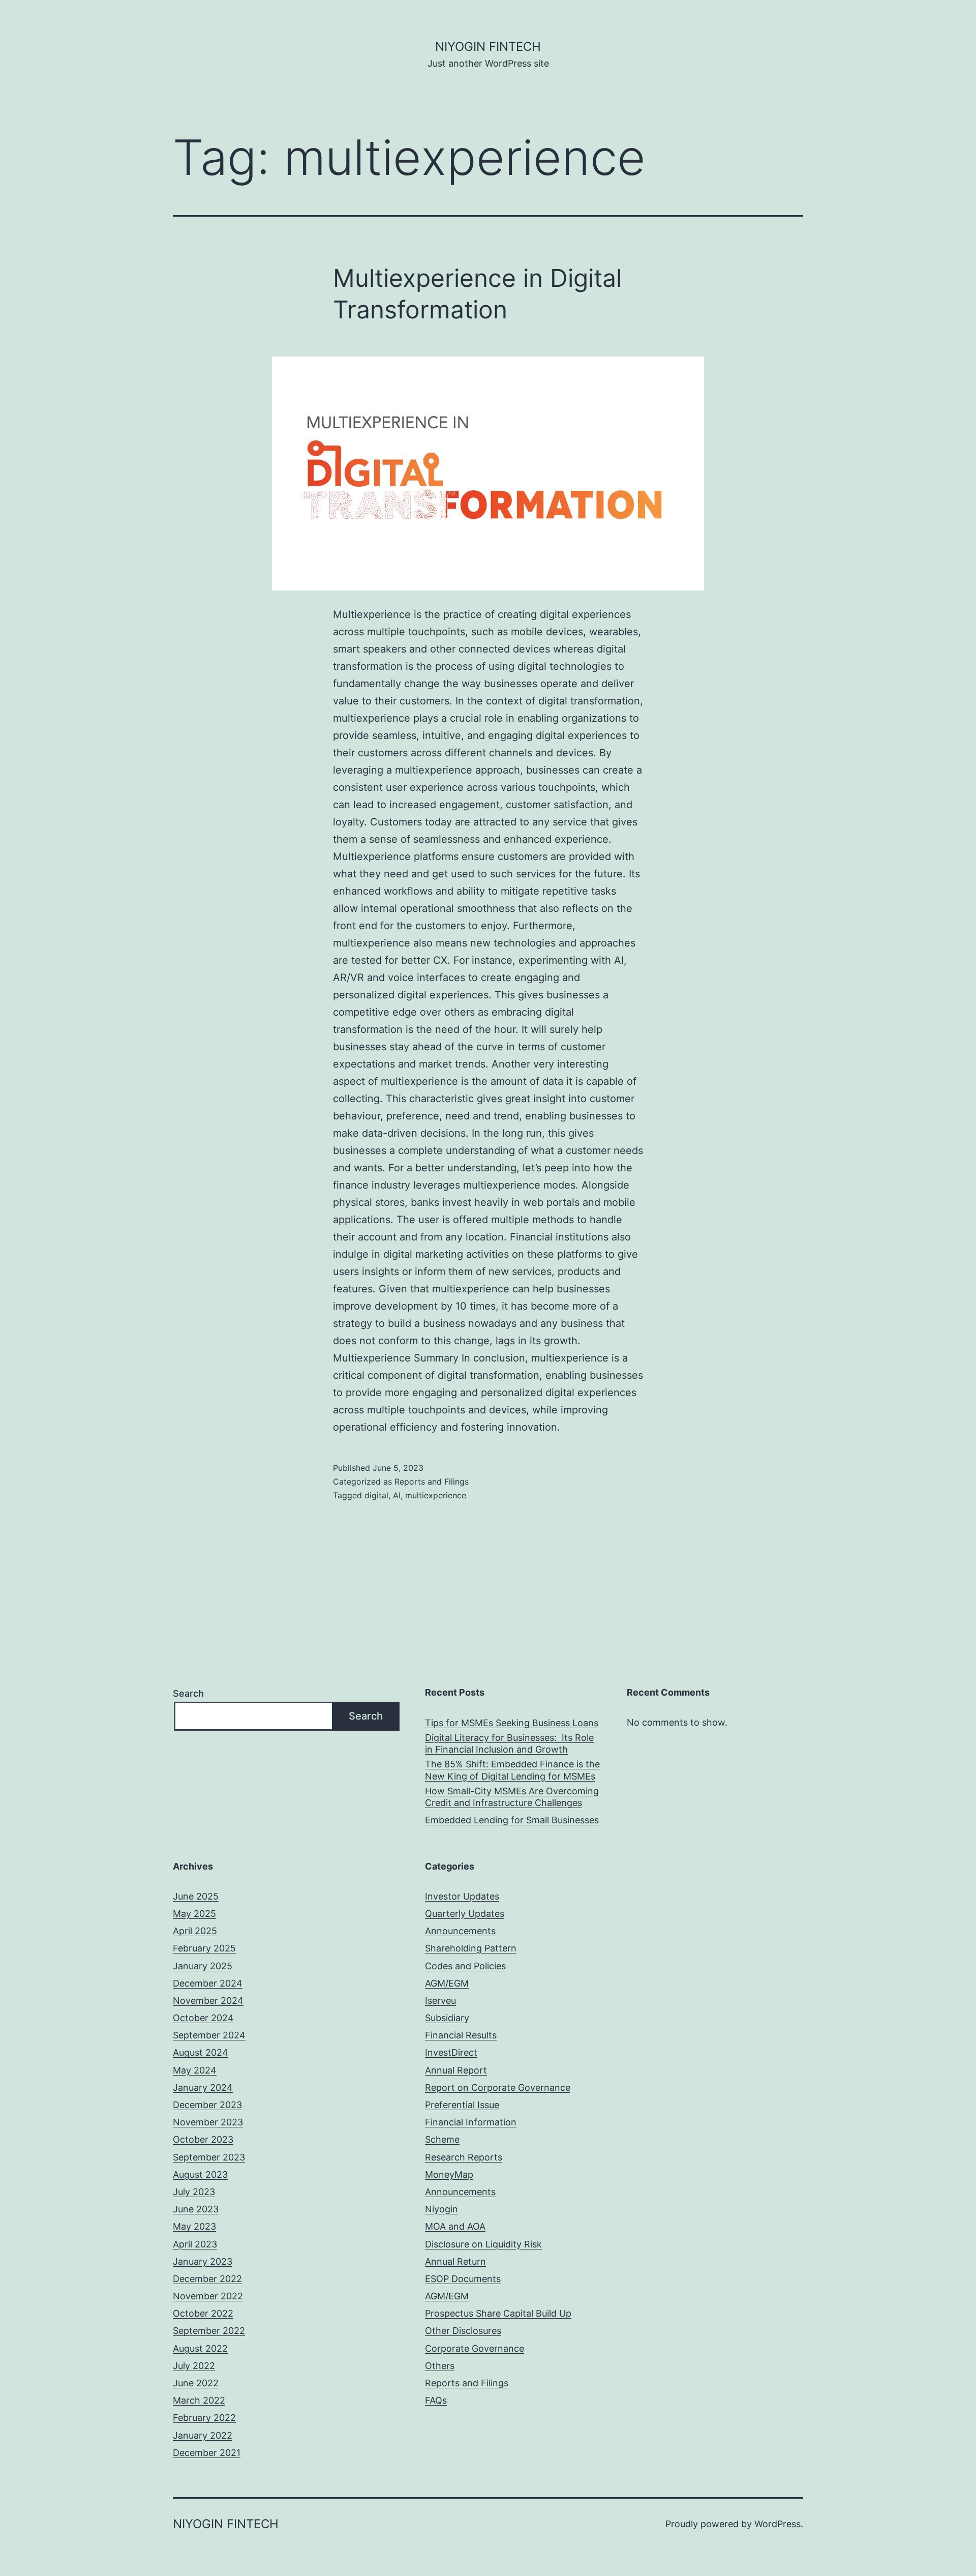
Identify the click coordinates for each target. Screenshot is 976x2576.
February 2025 (204, 1948)
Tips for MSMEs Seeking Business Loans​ (512, 1723)
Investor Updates (462, 1896)
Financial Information (471, 2122)
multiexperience (436, 1495)
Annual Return (455, 2261)
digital (376, 1495)
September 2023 (209, 2157)
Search (188, 1693)
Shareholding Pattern (471, 1948)
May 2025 (194, 1914)
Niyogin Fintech (488, 47)
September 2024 (209, 2035)
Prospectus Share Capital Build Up (498, 2313)
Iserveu (440, 2001)
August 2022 (200, 2348)
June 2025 (196, 1896)
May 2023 (194, 2226)
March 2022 (199, 2400)
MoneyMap (449, 2174)
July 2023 (194, 2192)
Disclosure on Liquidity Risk (483, 2244)
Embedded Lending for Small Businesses (512, 1820)
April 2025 (195, 1931)
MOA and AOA (455, 2226)
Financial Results (461, 2035)
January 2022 (203, 2435)
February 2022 (204, 2418)
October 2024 (203, 2018)
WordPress (777, 2524)
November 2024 (208, 2001)
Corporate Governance (475, 2348)
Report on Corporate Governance (498, 2088)
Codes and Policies (465, 1966)
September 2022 (209, 2331)
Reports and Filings (432, 1482)
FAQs (436, 2400)
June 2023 (196, 2209)
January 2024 (203, 2088)
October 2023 (203, 2139)
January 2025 (203, 1966)
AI (397, 1495)
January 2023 (203, 2261)
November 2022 (208, 2296)
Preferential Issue (462, 2105)
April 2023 (195, 2244)
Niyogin (441, 2209)
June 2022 (196, 2383)
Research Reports (464, 2157)
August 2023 (200, 2174)
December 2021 (207, 2453)
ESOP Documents (463, 2279)
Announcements (460, 1931)
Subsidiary (447, 2018)
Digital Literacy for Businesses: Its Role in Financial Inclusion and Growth (509, 1743)
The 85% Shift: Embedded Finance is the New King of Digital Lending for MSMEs (512, 1770)
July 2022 (194, 2366)
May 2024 (195, 2070)
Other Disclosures (463, 2331)
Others (440, 2366)
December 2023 (207, 2105)
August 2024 (201, 2052)
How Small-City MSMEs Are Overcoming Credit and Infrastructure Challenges (512, 1797)
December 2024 (208, 1983)
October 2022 (203, 2313)
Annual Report (456, 2070)
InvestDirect (451, 2052)
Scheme (442, 2139)
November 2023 (208, 2122)
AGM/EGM (447, 1983)
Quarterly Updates (465, 1914)
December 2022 (207, 2279)
